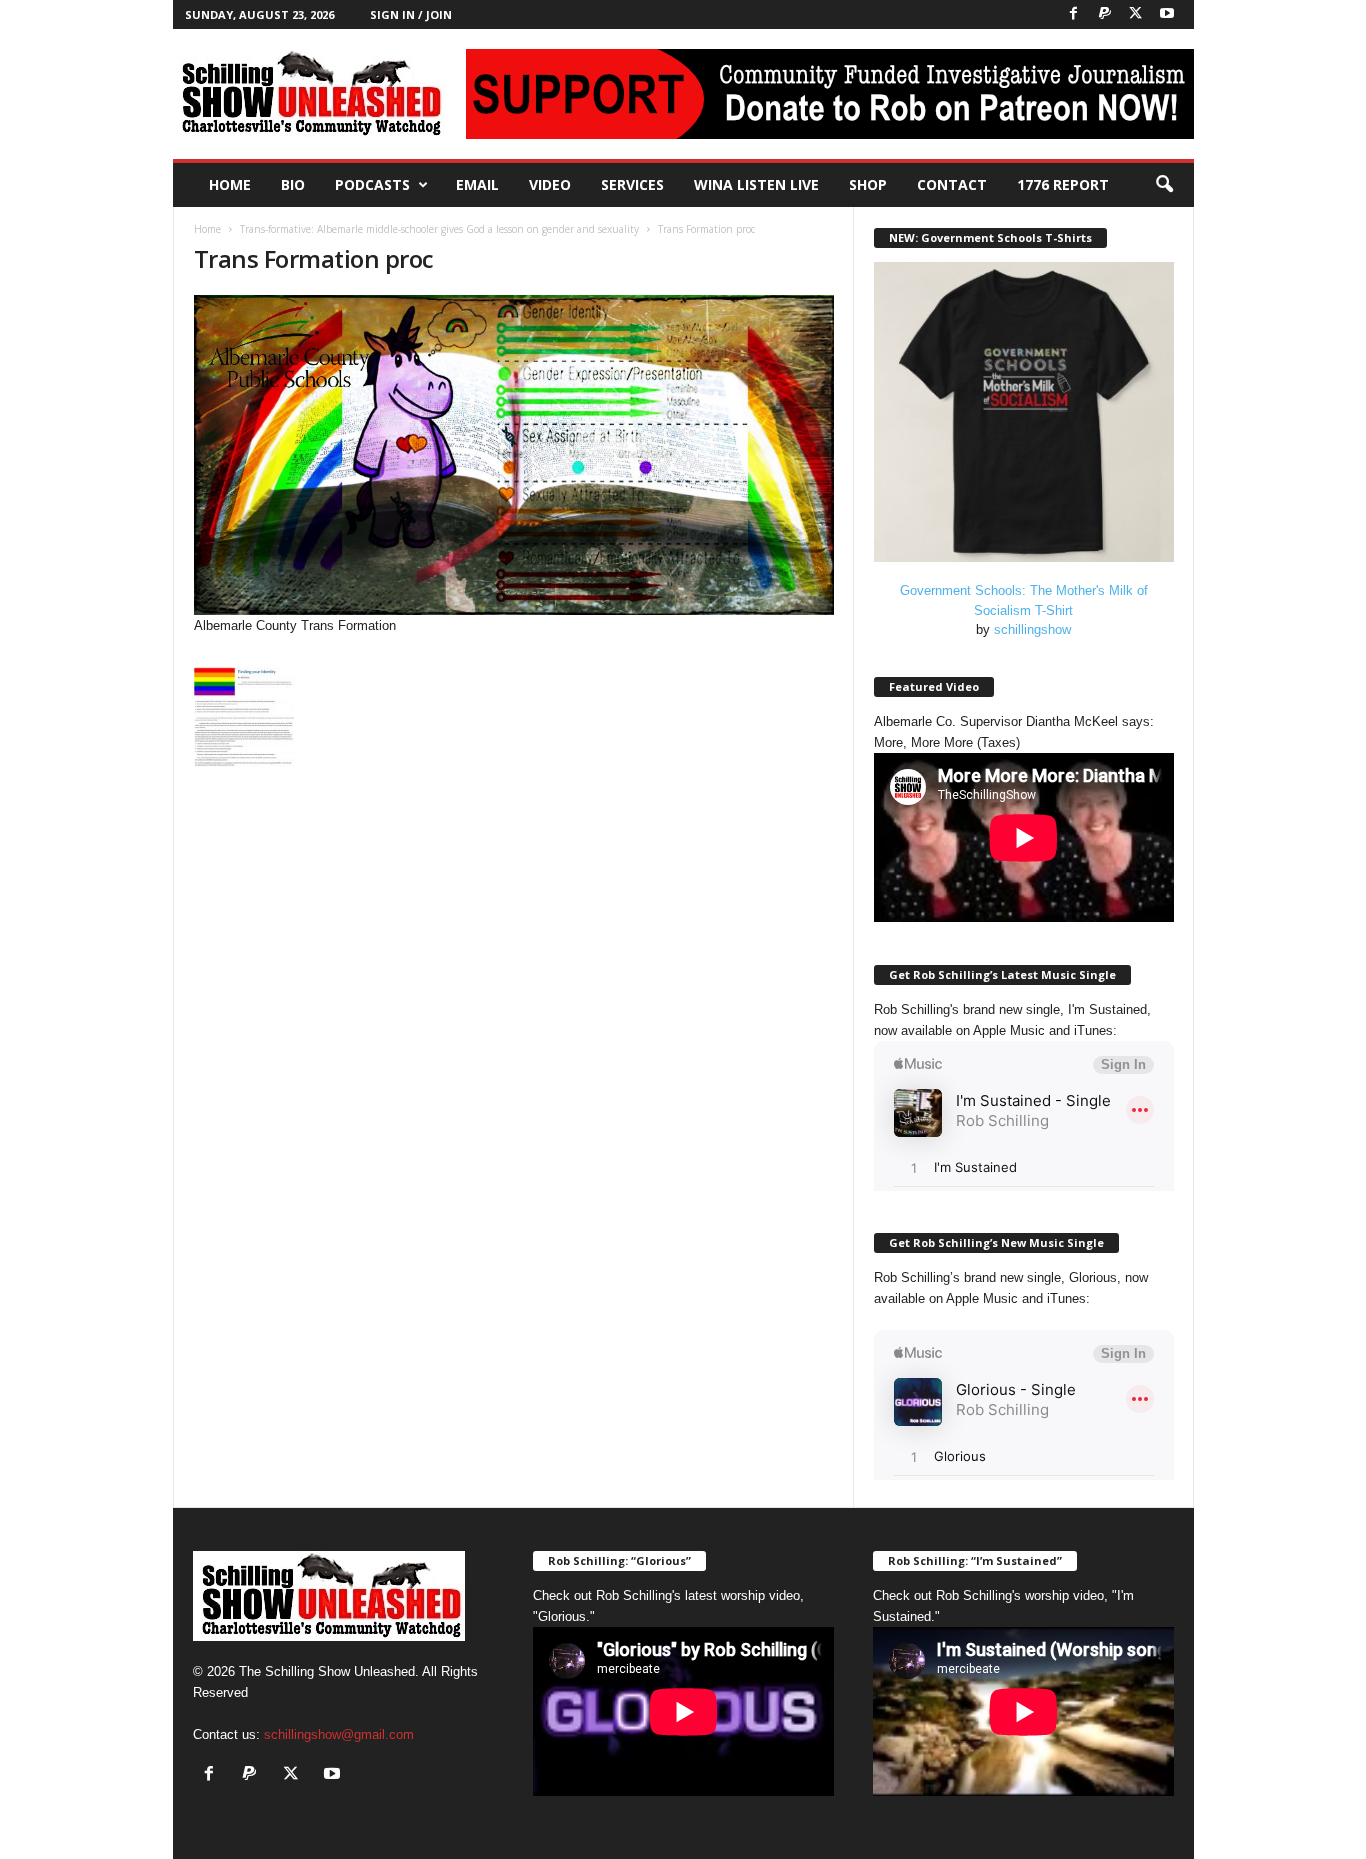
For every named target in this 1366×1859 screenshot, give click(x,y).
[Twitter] (1136, 14)
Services (632, 184)
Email (477, 184)
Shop (868, 184)
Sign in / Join (411, 14)
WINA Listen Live (756, 184)
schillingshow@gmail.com (339, 1734)
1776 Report (1063, 184)
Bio (293, 184)
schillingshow (1032, 629)
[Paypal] (1105, 14)
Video (550, 184)
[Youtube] (1167, 14)
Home (230, 184)
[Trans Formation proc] (514, 455)
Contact (952, 184)
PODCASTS (372, 184)
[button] (1164, 185)
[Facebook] (1074, 14)
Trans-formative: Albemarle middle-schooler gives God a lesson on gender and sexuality (439, 229)
